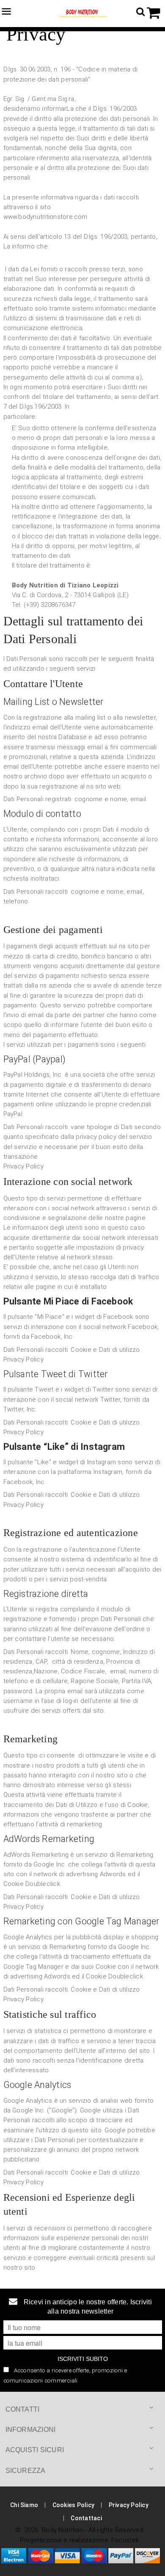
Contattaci (86, 2518)
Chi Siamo (24, 2505)
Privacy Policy (23, 1166)
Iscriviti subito (83, 2359)
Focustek (125, 2540)
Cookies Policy (73, 2505)
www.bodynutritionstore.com (45, 217)
